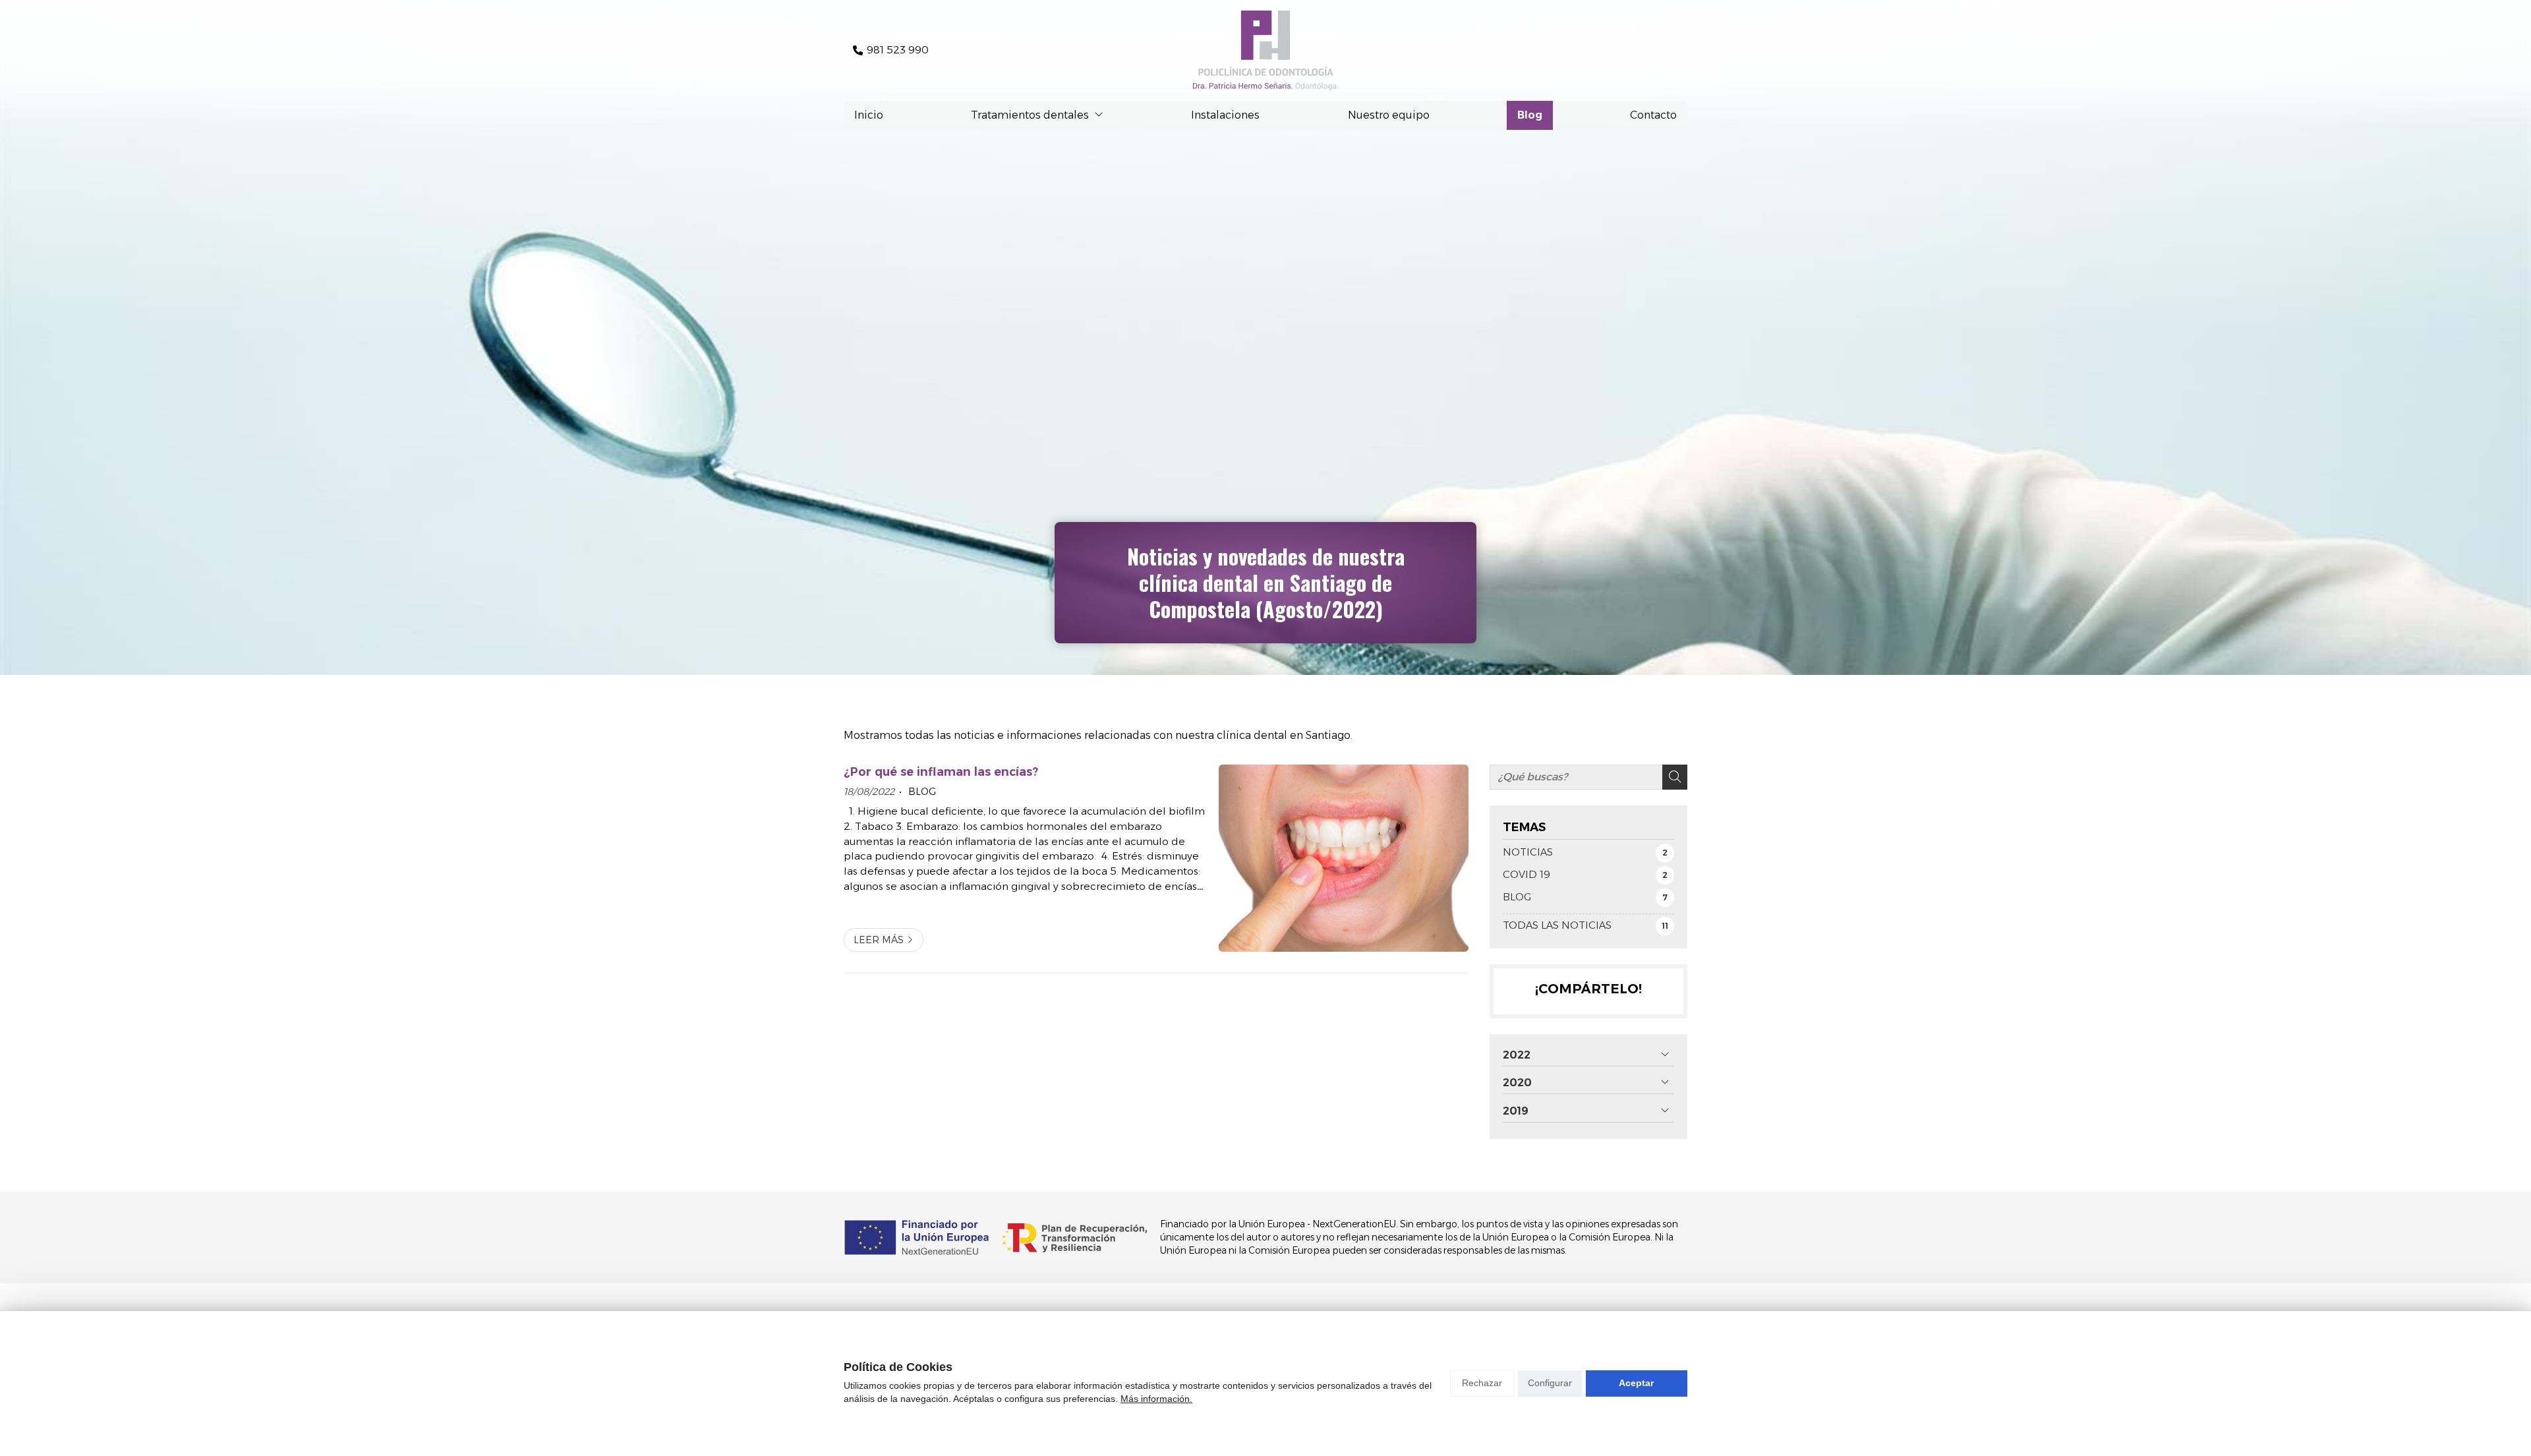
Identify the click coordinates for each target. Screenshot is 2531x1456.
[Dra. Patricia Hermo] (1265, 50)
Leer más (879, 940)
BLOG (921, 792)
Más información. (1156, 1399)
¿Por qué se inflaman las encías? (941, 772)
